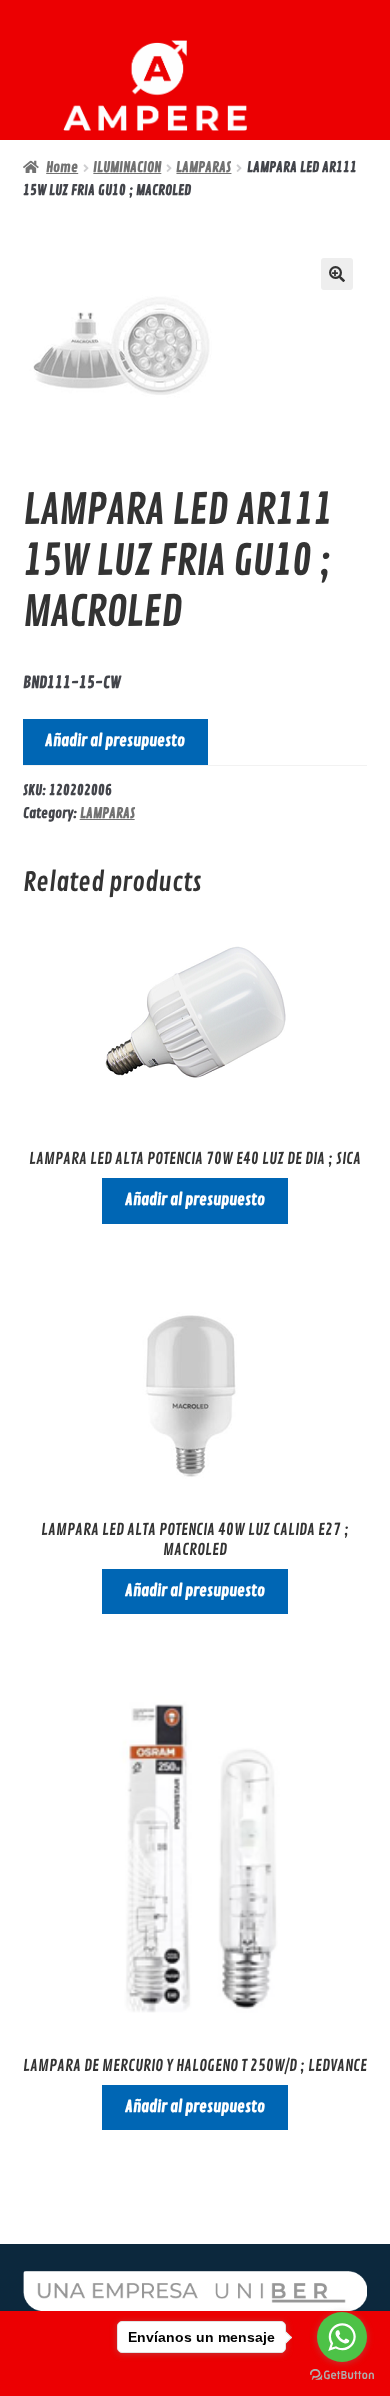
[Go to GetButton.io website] (342, 2375)
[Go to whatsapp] (342, 2337)
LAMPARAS (203, 167)
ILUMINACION (127, 167)
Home (62, 167)
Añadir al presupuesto (115, 741)
